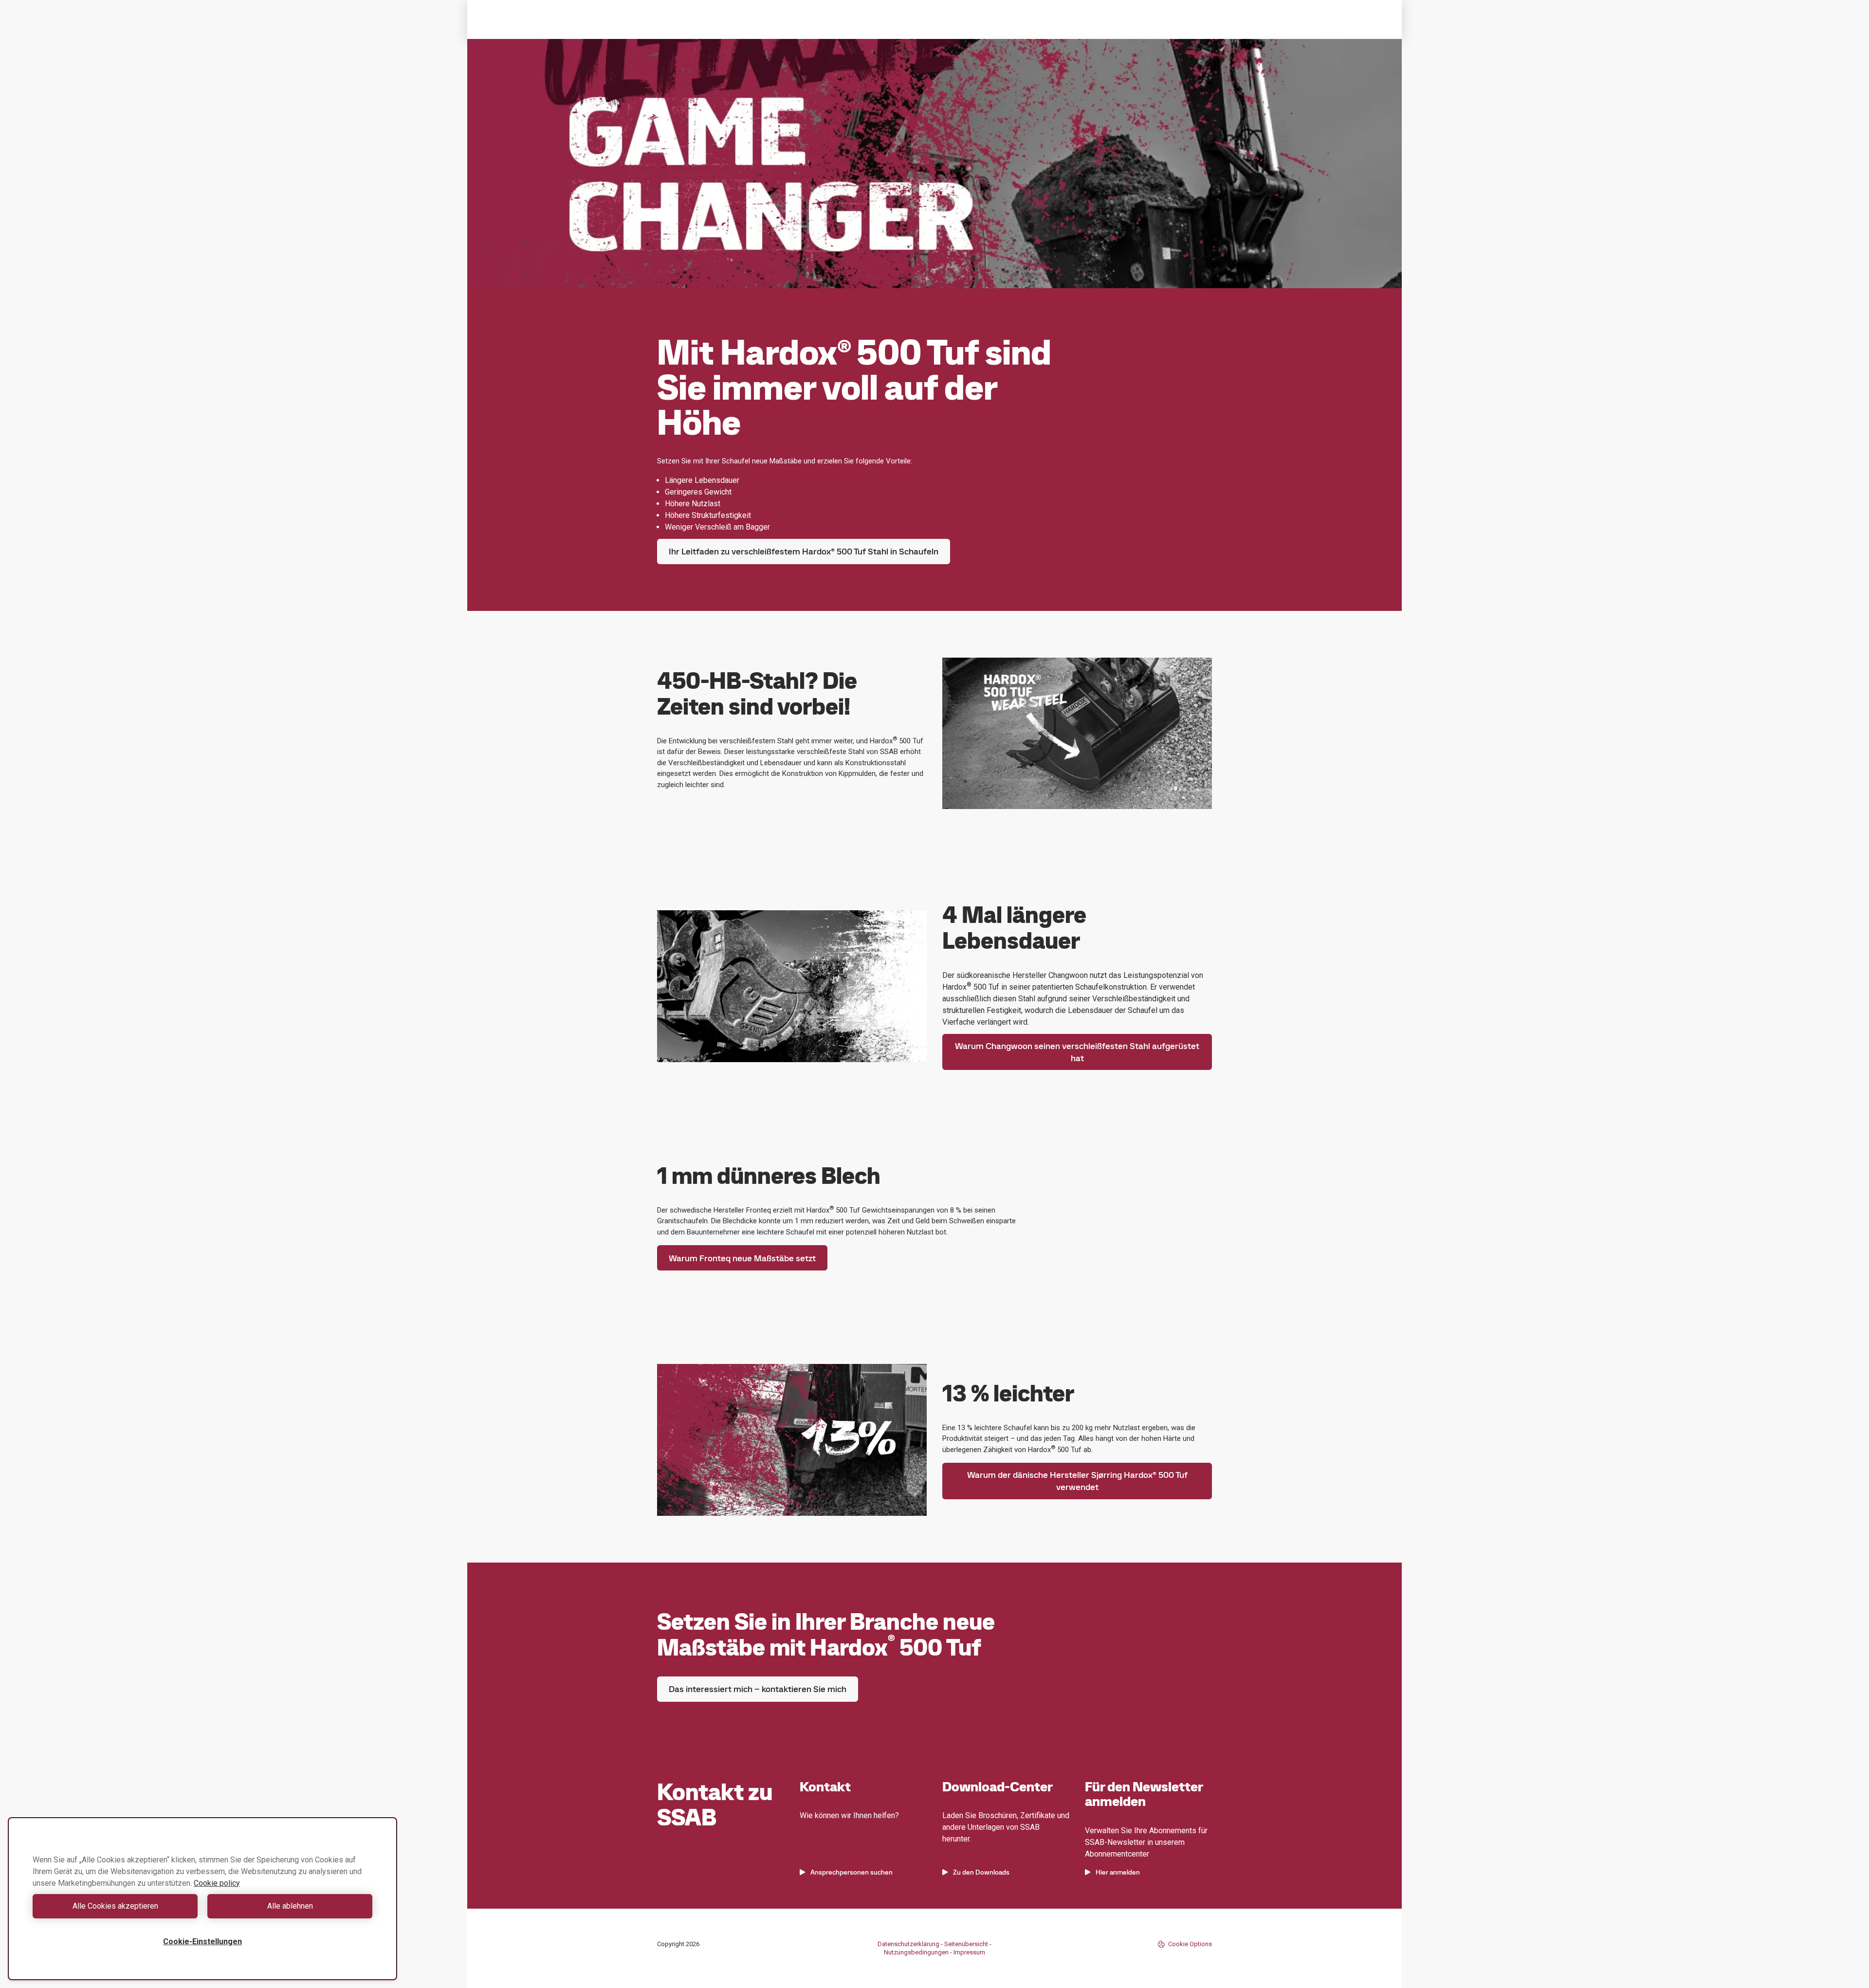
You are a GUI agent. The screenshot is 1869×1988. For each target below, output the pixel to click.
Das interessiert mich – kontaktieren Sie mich (758, 1689)
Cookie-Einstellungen (202, 1942)
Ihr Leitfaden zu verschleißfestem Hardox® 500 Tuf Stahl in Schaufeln (804, 551)
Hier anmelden (1118, 1872)
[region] (202, 1899)
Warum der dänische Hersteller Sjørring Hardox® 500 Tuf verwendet (1077, 1481)
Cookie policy (217, 1883)
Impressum (969, 1952)
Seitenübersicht (966, 1944)
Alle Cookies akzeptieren (115, 1906)
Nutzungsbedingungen (916, 1952)
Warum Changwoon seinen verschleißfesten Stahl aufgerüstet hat (1077, 1052)
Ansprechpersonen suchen (852, 1872)
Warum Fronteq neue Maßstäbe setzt (742, 1258)
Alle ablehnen (290, 1906)
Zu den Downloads (981, 1872)
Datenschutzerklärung (908, 1944)
